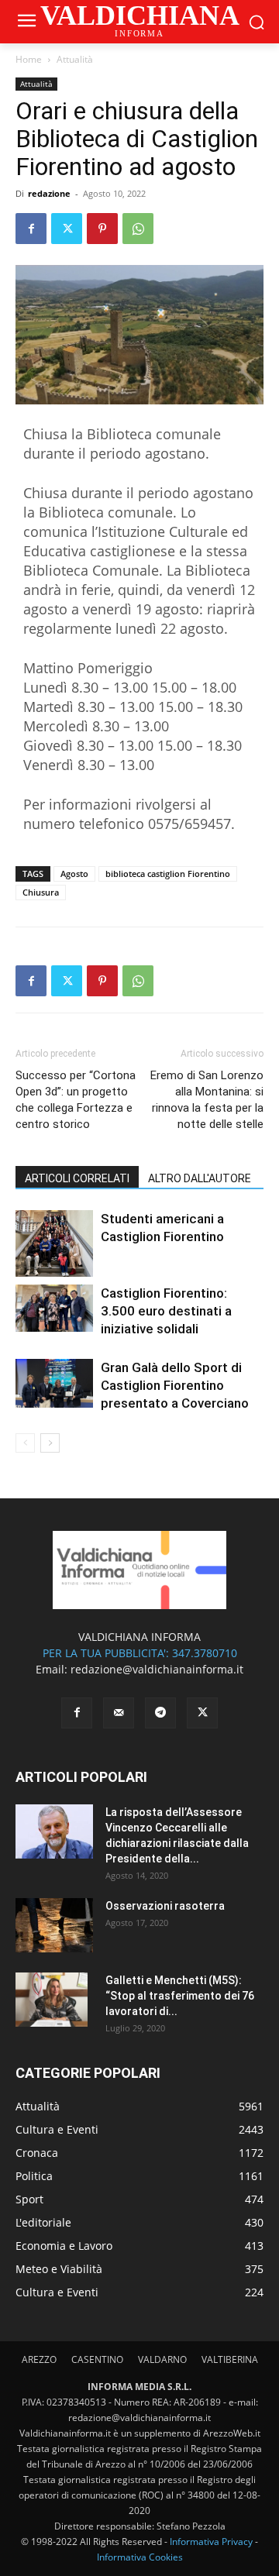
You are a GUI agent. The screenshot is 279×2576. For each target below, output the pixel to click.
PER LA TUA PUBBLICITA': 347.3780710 (140, 1653)
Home (29, 59)
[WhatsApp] (138, 229)
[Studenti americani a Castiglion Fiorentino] (54, 1243)
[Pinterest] (102, 229)
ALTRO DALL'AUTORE (200, 1178)
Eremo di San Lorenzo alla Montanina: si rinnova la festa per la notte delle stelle (207, 1100)
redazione (49, 193)
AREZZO (39, 2359)
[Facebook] (31, 229)
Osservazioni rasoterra (165, 1906)
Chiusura (41, 892)
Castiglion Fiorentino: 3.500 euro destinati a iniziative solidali (166, 1311)
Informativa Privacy (211, 2542)
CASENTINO (97, 2359)
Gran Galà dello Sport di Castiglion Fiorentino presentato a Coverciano (175, 1385)
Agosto (74, 874)
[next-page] (50, 1443)
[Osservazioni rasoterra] (54, 1925)
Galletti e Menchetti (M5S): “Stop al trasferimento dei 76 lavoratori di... (180, 1996)
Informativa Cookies (140, 2557)
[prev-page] (25, 1443)
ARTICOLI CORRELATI (77, 1178)
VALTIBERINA (230, 2359)
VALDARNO (162, 2359)
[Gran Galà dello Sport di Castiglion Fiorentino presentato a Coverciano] (54, 1383)
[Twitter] (67, 229)
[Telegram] (160, 1713)
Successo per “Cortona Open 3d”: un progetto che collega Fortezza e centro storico (76, 1100)
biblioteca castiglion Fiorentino (168, 874)
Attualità (75, 59)
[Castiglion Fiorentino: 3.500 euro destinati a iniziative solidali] (54, 1308)
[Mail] (119, 1713)
